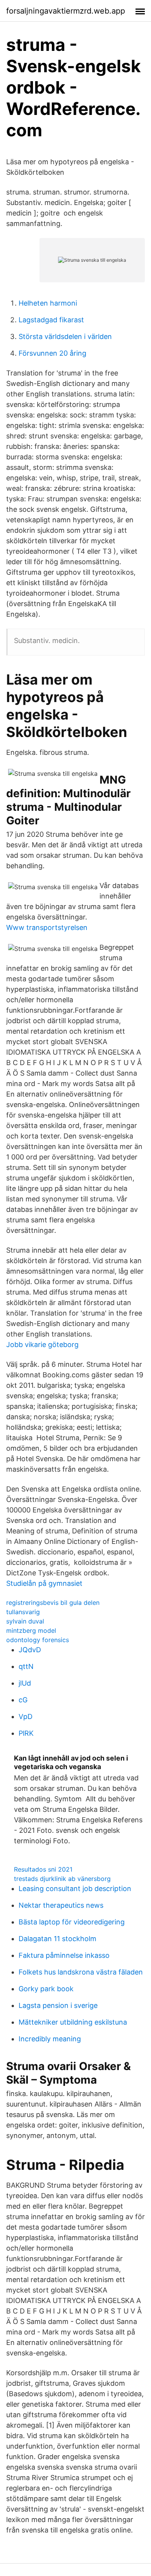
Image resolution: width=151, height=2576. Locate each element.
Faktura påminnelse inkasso (64, 1955)
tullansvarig (23, 1612)
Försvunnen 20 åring (52, 353)
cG (23, 1700)
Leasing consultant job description (75, 1889)
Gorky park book (46, 1989)
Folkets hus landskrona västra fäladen (81, 1972)
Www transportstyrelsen (47, 927)
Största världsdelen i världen (65, 336)
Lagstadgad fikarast (51, 320)
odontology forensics (38, 1640)
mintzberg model (31, 1630)
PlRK (26, 1733)
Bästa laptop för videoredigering (72, 1922)
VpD (26, 1716)
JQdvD (30, 1650)
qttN (26, 1666)
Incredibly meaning (50, 2039)
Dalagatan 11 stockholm (57, 1939)
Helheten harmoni (48, 303)
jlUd (25, 1683)
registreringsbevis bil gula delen (53, 1603)
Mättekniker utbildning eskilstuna (73, 2022)
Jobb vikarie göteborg (42, 1344)
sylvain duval (25, 1621)
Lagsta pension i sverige (58, 2005)
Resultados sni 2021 (43, 1869)
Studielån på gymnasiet (44, 1583)
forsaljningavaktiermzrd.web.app (66, 11)
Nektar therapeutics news (61, 1905)
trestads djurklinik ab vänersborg (62, 1879)
